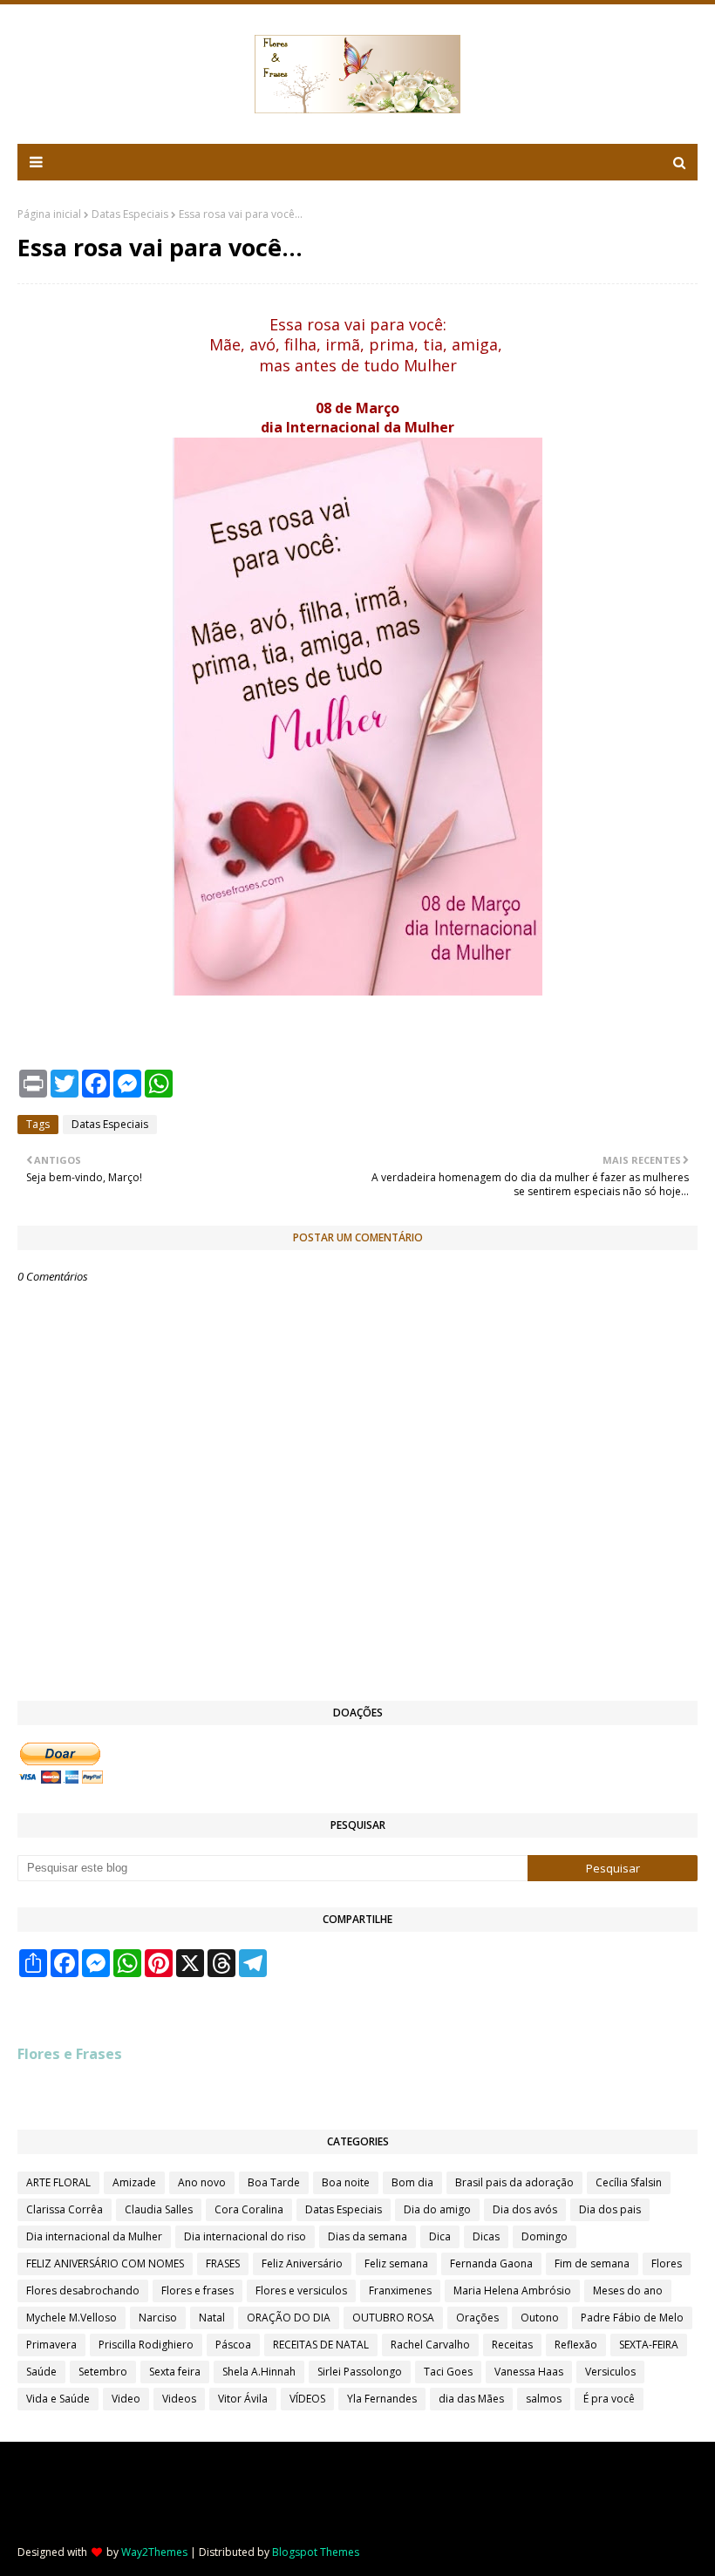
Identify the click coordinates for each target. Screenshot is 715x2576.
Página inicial (49, 214)
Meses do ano (628, 2291)
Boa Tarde (274, 2182)
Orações (477, 2318)
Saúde (41, 2372)
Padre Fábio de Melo (632, 2318)
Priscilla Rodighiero (146, 2345)
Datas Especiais (130, 214)
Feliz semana (396, 2263)
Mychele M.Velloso (71, 2318)
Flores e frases (197, 2291)
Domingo (545, 2236)
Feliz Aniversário (302, 2263)
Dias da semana (368, 2236)
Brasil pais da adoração (514, 2182)
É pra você (609, 2399)
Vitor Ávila (243, 2399)
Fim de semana (592, 2263)
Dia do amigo (437, 2209)
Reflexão (576, 2345)
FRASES (223, 2263)
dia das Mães (471, 2399)
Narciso (158, 2318)
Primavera (51, 2345)
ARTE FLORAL (58, 2182)
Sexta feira (175, 2372)
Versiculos (610, 2372)
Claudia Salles (159, 2209)
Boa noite (346, 2182)
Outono (540, 2318)
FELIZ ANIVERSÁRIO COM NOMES (105, 2263)
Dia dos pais (610, 2209)
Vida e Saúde (58, 2399)
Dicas (486, 2236)
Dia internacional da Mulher (94, 2236)
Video (126, 2399)
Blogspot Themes (316, 2552)
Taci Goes (448, 2372)
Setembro (103, 2372)
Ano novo (202, 2182)
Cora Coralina (249, 2209)
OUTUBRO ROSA (393, 2318)
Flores (667, 2263)
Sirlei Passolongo (360, 2372)
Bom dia (412, 2182)
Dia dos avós (525, 2209)
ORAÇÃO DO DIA (289, 2318)
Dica (440, 2236)
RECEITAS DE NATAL (321, 2345)
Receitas (512, 2345)
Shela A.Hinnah (259, 2372)
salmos (544, 2399)
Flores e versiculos (301, 2291)
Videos (179, 2399)
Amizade (134, 2182)
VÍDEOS (307, 2399)
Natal (212, 2318)
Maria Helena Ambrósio (512, 2291)
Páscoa (233, 2345)
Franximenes (400, 2291)
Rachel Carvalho (430, 2345)
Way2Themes (154, 2552)
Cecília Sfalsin (629, 2182)
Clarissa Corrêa (65, 2209)
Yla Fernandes (382, 2399)
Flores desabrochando (83, 2291)
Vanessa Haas (529, 2372)
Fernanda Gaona (491, 2263)
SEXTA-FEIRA (649, 2345)
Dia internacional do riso (245, 2236)
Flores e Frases (70, 2054)
